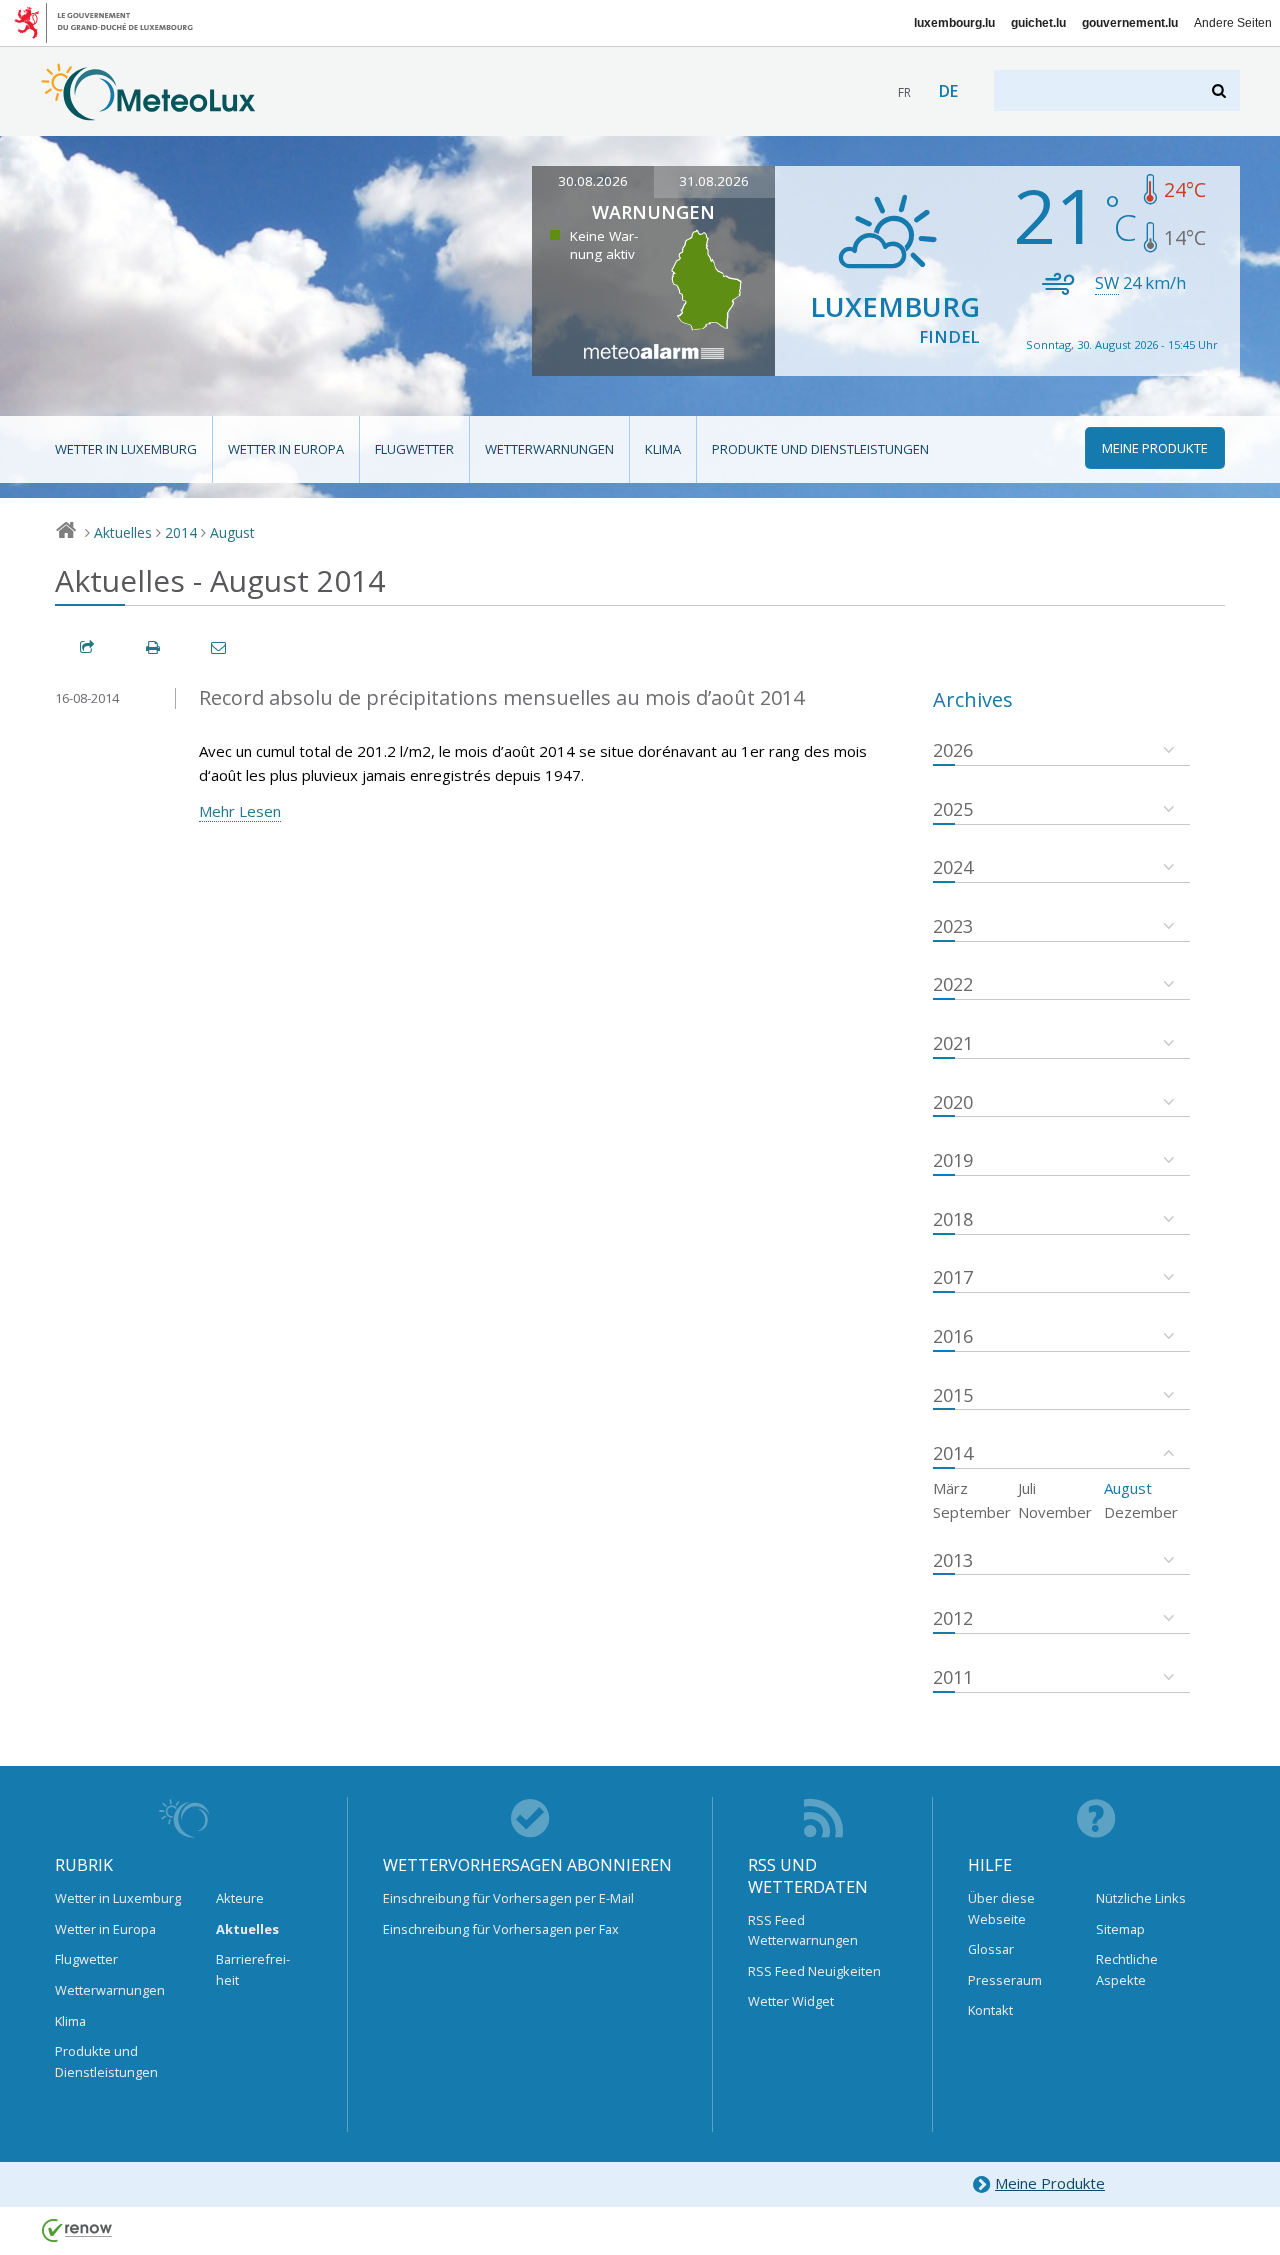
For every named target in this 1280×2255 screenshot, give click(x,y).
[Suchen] (1220, 90)
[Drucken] (154, 647)
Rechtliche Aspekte (1127, 1969)
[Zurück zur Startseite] (148, 111)
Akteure (240, 1898)
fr (904, 92)
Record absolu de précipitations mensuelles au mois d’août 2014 (501, 697)
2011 (953, 1677)
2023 (953, 926)
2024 (953, 867)
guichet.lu (1038, 23)
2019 (953, 1160)
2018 (953, 1219)
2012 (953, 1618)
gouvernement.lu (1130, 23)
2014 (181, 532)
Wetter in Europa (286, 449)
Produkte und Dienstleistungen (820, 449)
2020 (953, 1102)
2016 (953, 1336)
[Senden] (220, 647)
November (1055, 1512)
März (950, 1488)
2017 (953, 1277)
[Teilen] (88, 647)
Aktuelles (123, 532)
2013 (953, 1560)
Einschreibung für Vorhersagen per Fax (501, 1929)
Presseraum (1005, 1980)
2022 (953, 984)
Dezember (1141, 1512)
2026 (953, 750)
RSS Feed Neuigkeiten (814, 1971)
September (972, 1512)
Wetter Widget (791, 2001)
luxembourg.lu (954, 23)
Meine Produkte (1050, 2183)
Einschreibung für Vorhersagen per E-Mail (508, 1898)
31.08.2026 (714, 181)
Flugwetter (414, 449)
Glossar (991, 1949)
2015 (953, 1395)
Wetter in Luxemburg (126, 449)
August (232, 532)
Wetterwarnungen (549, 449)
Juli (1027, 1488)
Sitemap (1120, 1929)
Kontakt (990, 2010)
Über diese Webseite (1001, 1908)
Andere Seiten (1233, 23)
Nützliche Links (1141, 1898)
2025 (953, 809)
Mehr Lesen (240, 811)
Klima (663, 449)
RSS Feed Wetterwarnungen (803, 1930)
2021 (953, 1043)
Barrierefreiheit (253, 1969)
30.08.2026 (593, 181)
